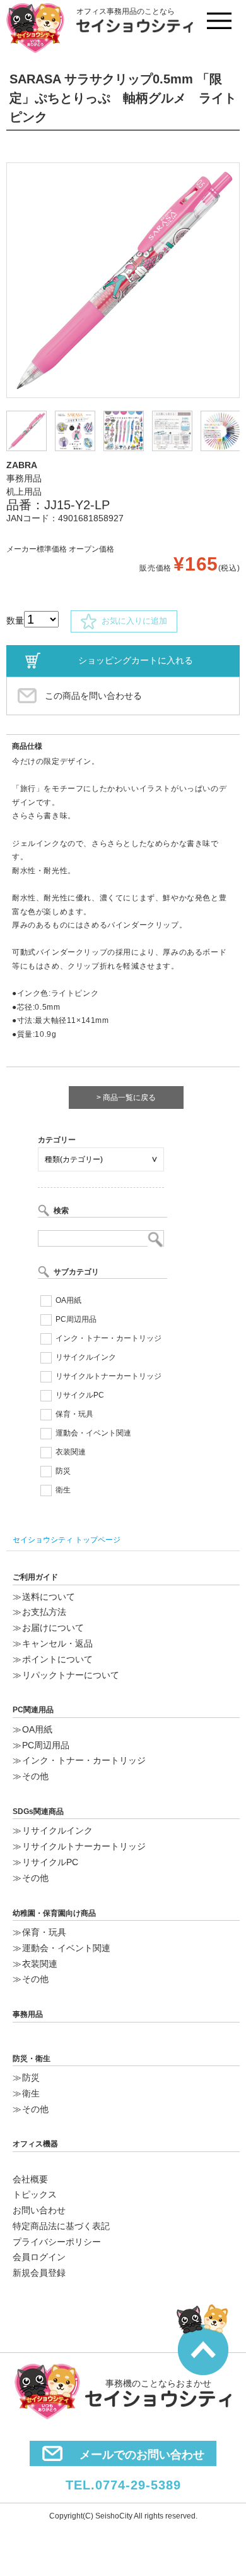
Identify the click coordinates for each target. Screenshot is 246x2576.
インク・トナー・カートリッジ (108, 1338)
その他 (35, 1776)
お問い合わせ (39, 2210)
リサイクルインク (86, 1357)
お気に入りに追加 (132, 621)
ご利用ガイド (35, 1577)
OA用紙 (68, 1300)
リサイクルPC (80, 1395)
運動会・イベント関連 (93, 1433)
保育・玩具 (74, 1414)
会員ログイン (39, 2257)
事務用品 (28, 2014)
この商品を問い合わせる (93, 696)
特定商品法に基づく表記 (61, 2226)
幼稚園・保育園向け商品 (54, 1913)
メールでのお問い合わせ (142, 2455)
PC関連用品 (33, 1710)
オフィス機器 (35, 2144)
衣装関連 (71, 1452)
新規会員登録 (39, 2273)
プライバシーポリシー (57, 2242)
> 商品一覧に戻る (126, 1098)
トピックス (35, 2194)
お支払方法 (44, 1612)
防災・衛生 (32, 2059)
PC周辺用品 (76, 1319)
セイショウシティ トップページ (67, 1540)
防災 (63, 1471)
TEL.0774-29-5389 (123, 2485)
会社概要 (30, 2179)
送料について (49, 1597)
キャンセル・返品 (57, 1643)
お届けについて (53, 1628)
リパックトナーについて (71, 1675)
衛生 (63, 1490)
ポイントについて (57, 1659)
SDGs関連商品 (38, 1811)
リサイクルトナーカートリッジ (108, 1376)
